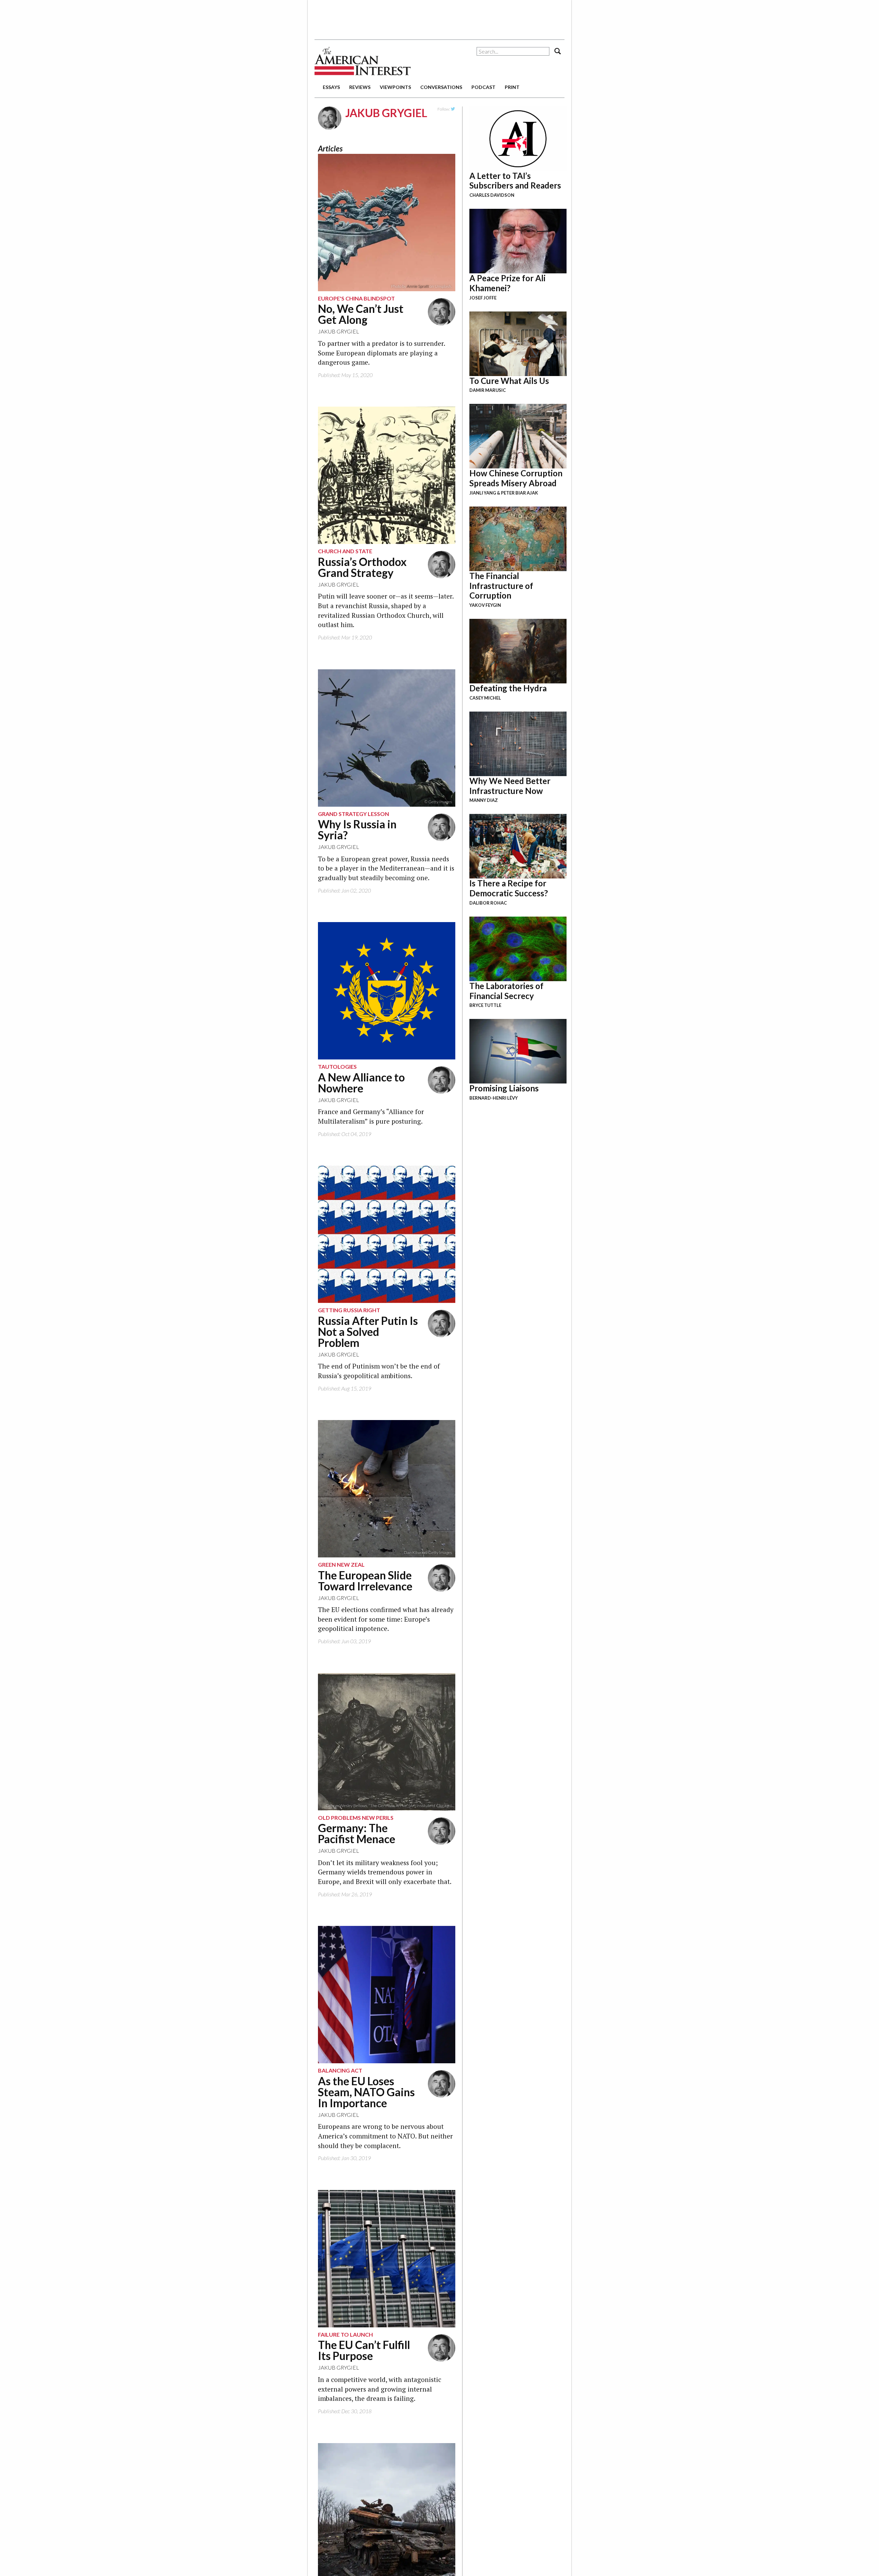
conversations (441, 87)
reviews (360, 87)
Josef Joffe (483, 298)
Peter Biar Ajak (520, 493)
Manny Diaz (484, 800)
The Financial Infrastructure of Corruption (501, 586)
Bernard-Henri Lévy (494, 1098)
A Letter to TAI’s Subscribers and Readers (515, 181)
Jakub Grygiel (339, 331)
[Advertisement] (439, 17)
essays (331, 87)
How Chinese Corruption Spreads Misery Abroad (516, 478)
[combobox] (513, 51)
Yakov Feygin (485, 605)
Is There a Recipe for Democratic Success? (509, 888)
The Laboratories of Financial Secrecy (506, 991)
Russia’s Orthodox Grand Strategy (362, 567)
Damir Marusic (488, 390)
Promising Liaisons (504, 1088)
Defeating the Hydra (508, 688)
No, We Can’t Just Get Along (361, 314)
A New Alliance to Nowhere (361, 1083)
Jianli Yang (483, 493)
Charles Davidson (492, 195)
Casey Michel (485, 698)
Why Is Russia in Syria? (357, 830)
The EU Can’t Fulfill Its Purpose (364, 2350)
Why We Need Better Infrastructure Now (510, 786)
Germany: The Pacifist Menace (357, 1833)
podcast (483, 87)
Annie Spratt (418, 286)
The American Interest (363, 61)
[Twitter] (453, 109)
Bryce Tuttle (485, 1005)
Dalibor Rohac (488, 903)
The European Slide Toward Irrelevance (365, 1581)
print (512, 87)
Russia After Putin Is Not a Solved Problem (368, 1332)
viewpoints (395, 87)
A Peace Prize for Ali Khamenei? (507, 283)
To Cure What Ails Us (509, 381)
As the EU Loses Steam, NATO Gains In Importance (366, 2092)
